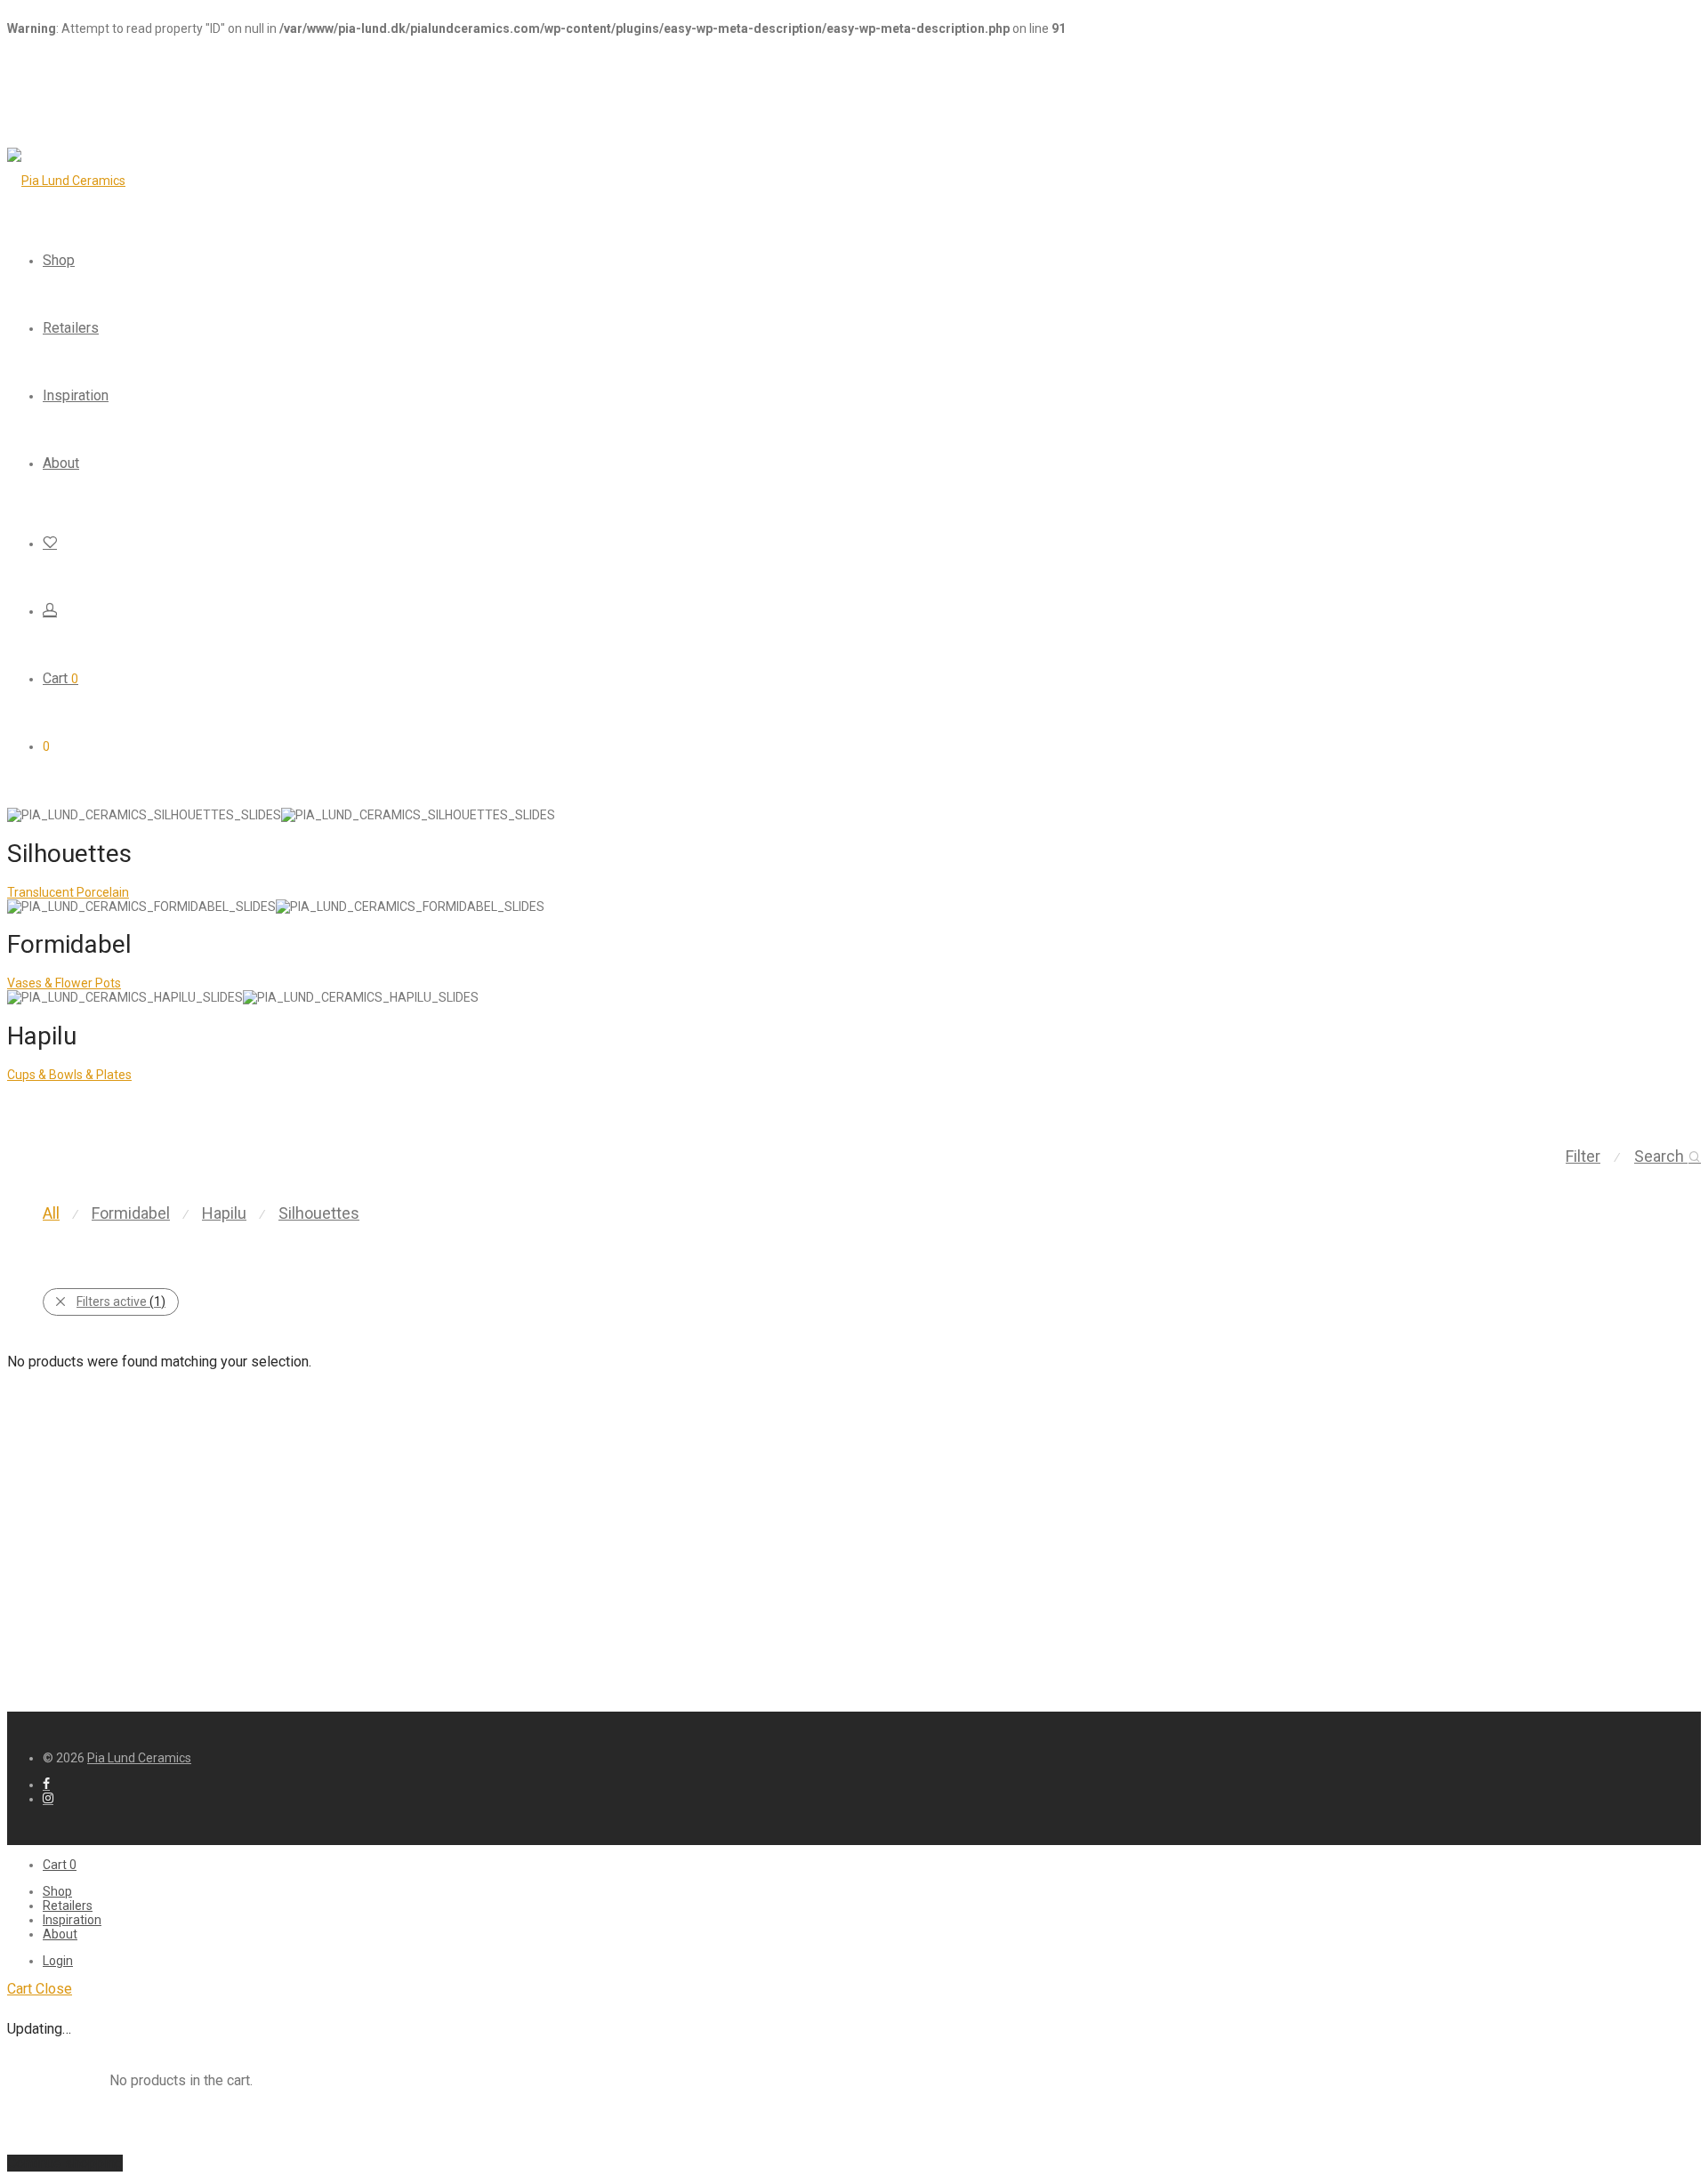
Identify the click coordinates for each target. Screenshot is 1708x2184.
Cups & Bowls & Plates (69, 1075)
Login (58, 1961)
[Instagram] (48, 1799)
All (51, 1213)
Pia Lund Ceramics (139, 1758)
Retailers (71, 328)
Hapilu (224, 1213)
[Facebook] (46, 1785)
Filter (1583, 1156)
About (61, 463)
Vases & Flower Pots (64, 983)
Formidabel (131, 1213)
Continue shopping (65, 2163)
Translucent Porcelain (68, 892)
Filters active (121, 1302)
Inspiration (76, 395)
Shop (59, 260)
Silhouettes (319, 1213)
